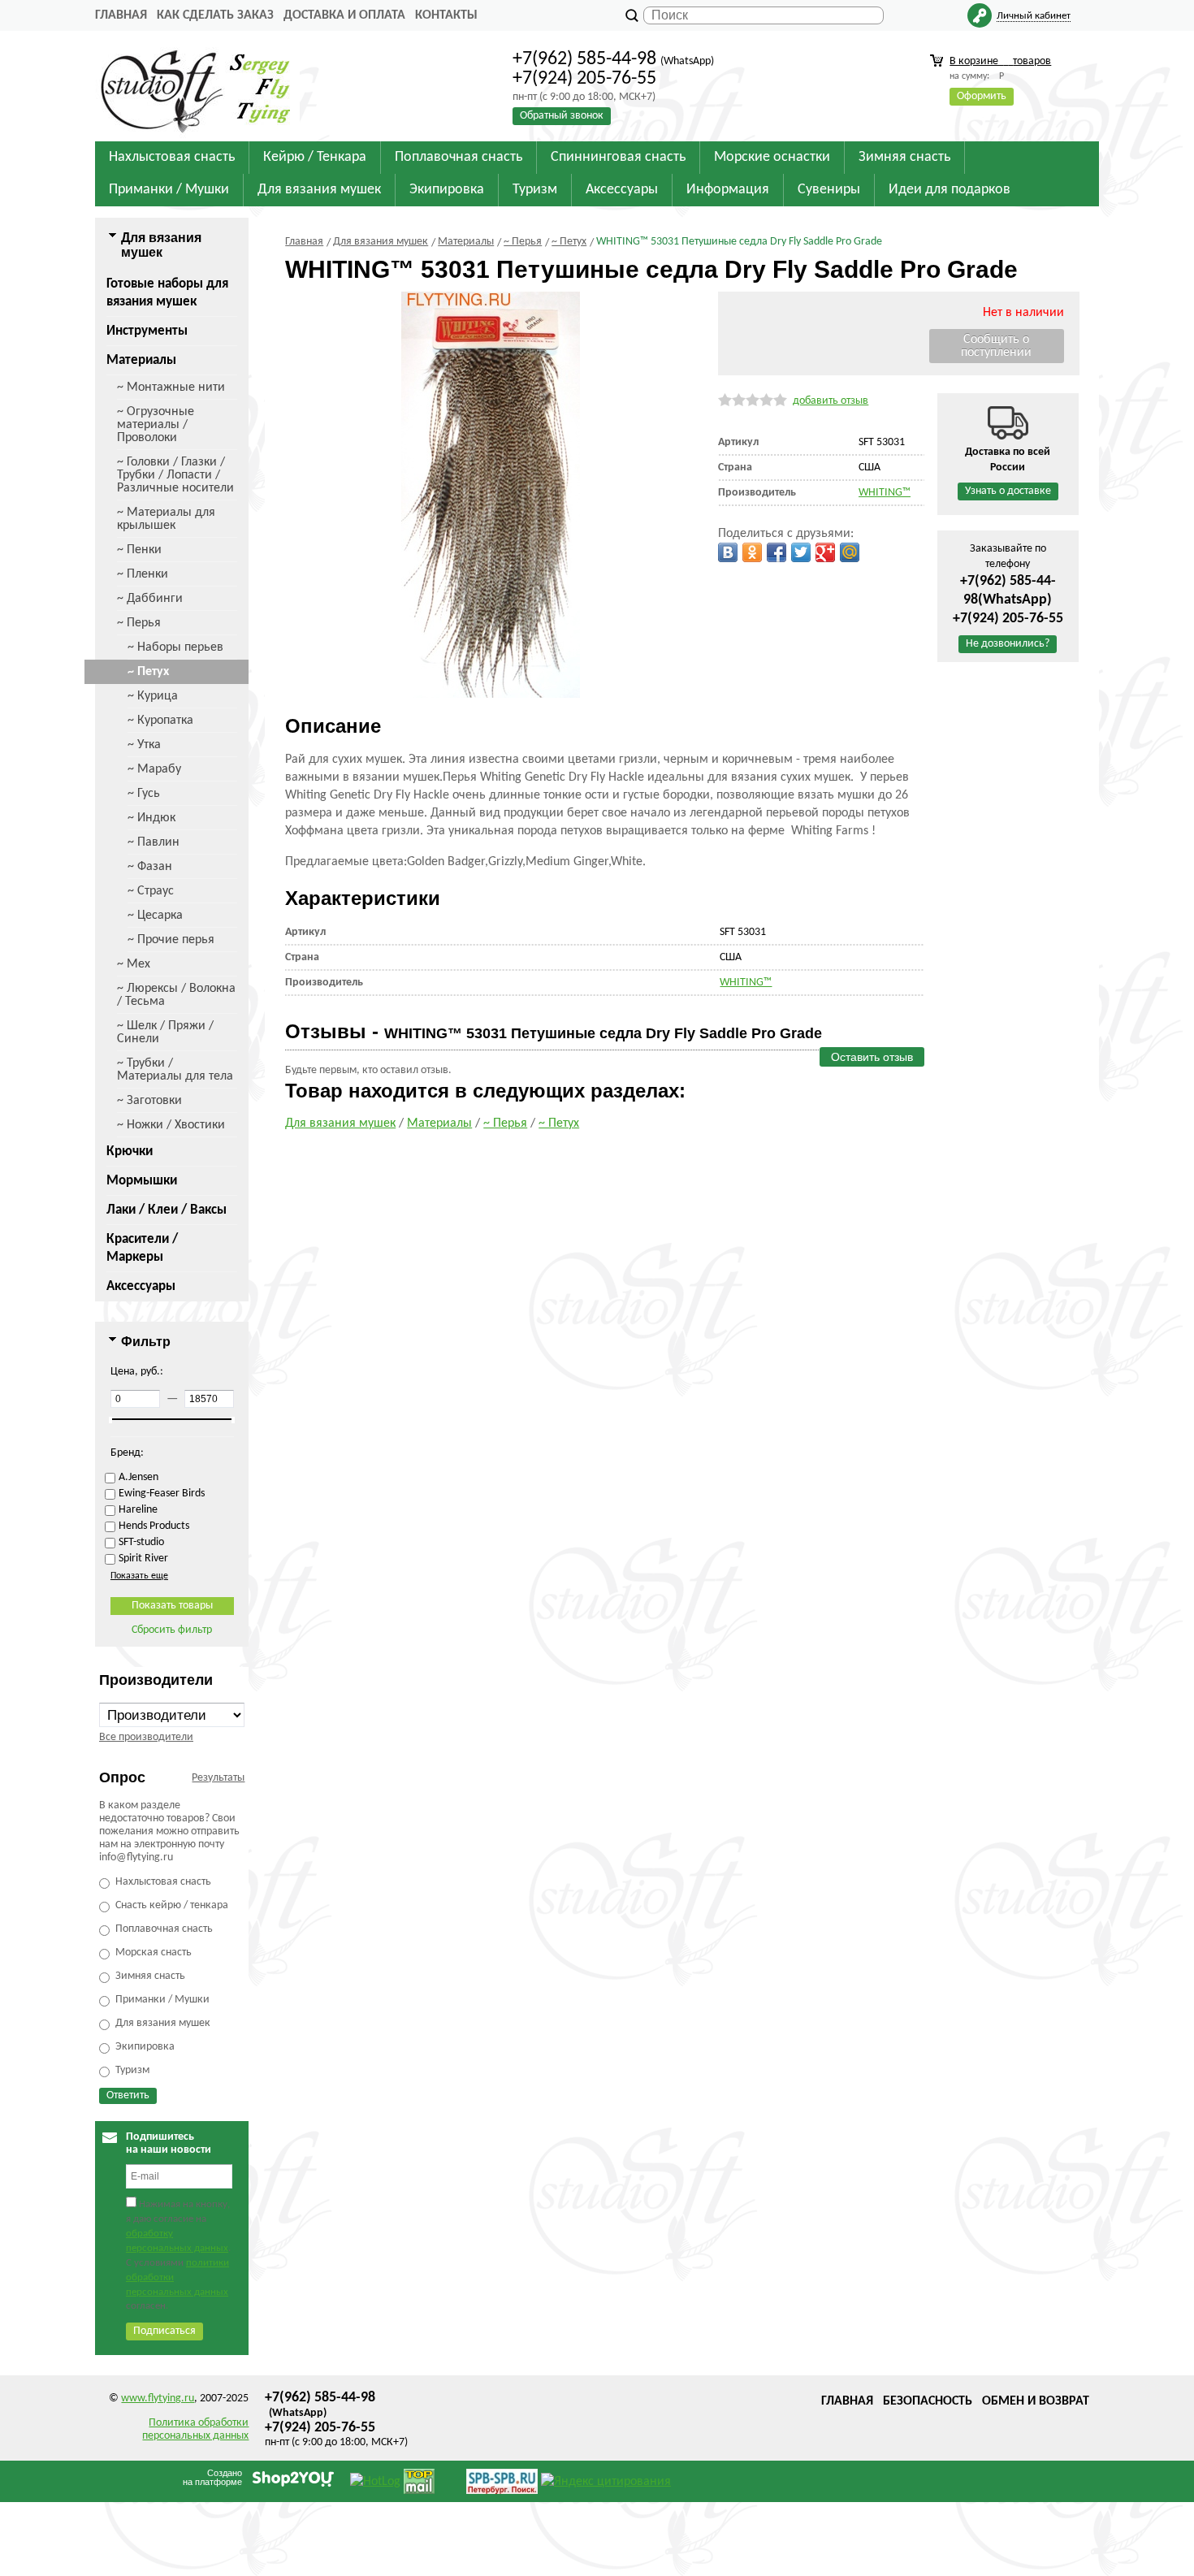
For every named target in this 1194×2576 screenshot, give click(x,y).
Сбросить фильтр (172, 1630)
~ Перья (139, 623)
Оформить (982, 96)
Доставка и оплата (344, 15)
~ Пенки (139, 550)
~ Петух (148, 672)
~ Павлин (154, 842)
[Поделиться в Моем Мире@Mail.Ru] (850, 552)
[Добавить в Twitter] (801, 552)
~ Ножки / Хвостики (171, 1125)
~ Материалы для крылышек (166, 519)
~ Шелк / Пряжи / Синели (165, 1033)
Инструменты (147, 331)
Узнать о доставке (1008, 491)
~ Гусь (144, 794)
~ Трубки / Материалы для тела (175, 1070)
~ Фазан (150, 867)
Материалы (141, 360)
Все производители (146, 1737)
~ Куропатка (160, 721)
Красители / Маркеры (142, 1248)
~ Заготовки (149, 1101)
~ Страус (151, 891)
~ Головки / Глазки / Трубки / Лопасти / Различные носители (175, 475)
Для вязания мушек (340, 1123)
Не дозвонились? (1008, 644)
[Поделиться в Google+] (825, 552)
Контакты (446, 15)
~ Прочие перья (171, 940)
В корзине (1000, 61)
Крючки (130, 1152)
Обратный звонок (562, 116)
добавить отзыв (831, 401)
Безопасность (928, 2401)
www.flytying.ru (158, 2398)
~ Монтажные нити (171, 387)
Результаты (218, 1778)
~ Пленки (143, 574)
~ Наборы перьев (175, 647)
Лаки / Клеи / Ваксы (167, 1210)
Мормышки (142, 1181)
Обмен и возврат (1036, 2401)
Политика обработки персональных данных (195, 2429)
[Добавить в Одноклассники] (752, 552)
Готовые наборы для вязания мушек (167, 293)
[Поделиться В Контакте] (728, 552)
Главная (121, 15)
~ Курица (153, 696)
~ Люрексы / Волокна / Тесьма (176, 995)
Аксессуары (141, 1286)
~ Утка (144, 745)
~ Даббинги (150, 599)
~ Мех (134, 964)
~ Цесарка (155, 916)
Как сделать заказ (215, 15)
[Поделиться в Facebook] (777, 552)
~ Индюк (151, 818)
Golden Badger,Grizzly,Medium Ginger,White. (526, 862)
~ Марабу (154, 769)
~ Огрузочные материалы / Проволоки (156, 425)
